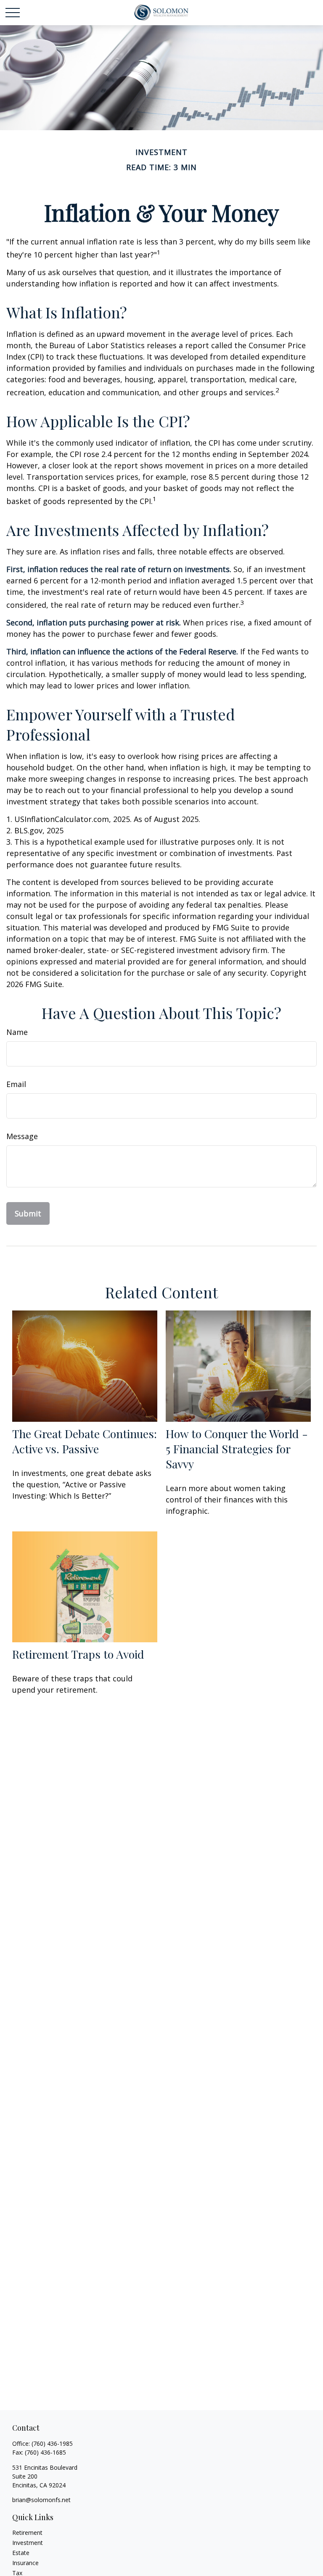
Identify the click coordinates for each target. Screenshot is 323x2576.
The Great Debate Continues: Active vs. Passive (85, 1441)
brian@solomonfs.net (41, 2500)
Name (17, 1032)
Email (16, 1084)
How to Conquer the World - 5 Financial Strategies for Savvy (237, 1449)
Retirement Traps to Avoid (78, 1654)
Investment (28, 2543)
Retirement (27, 2533)
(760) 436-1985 (52, 2443)
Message (22, 1136)
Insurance (25, 2563)
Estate (21, 2553)
